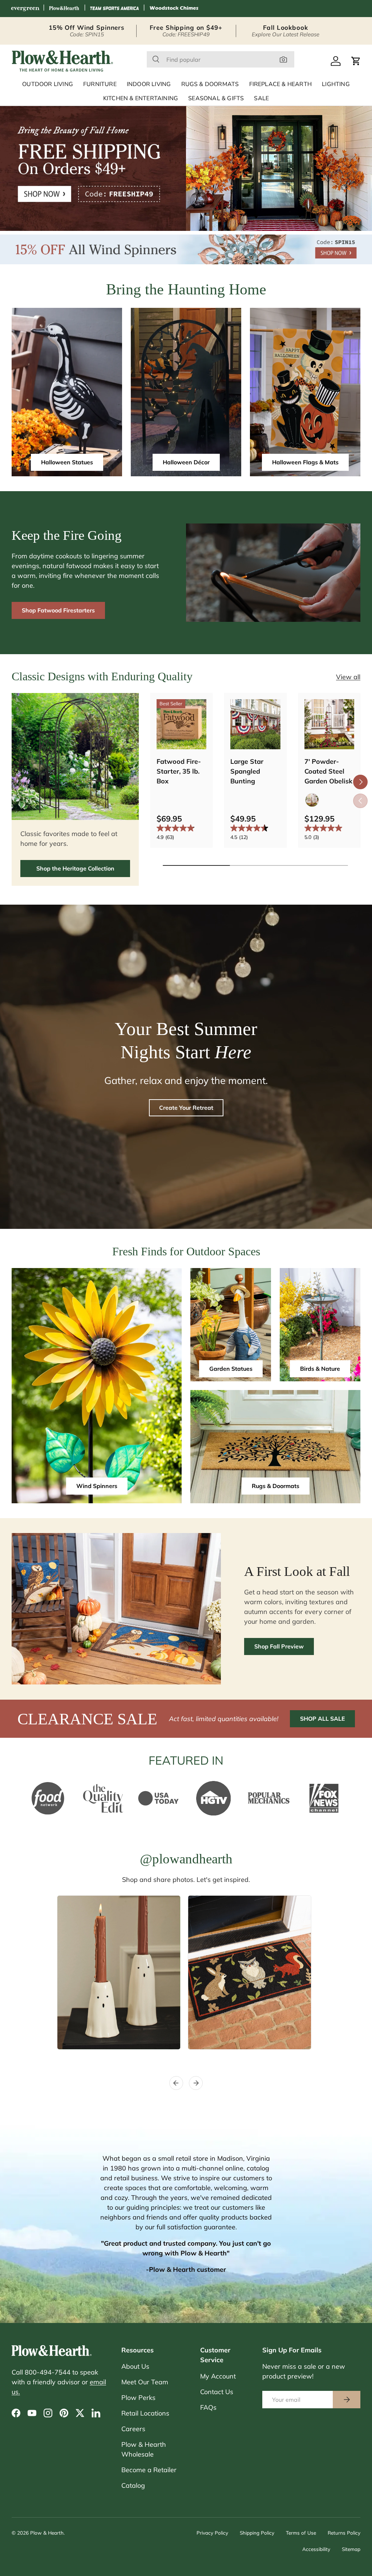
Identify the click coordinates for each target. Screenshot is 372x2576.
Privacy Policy (212, 2533)
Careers (133, 2429)
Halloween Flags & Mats (305, 462)
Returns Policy (344, 2533)
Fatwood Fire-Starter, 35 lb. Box (179, 771)
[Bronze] (312, 800)
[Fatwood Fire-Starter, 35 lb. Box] (181, 724)
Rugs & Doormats (276, 1486)
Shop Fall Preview (279, 1646)
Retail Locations (145, 2413)
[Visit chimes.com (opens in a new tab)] (174, 9)
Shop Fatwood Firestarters (58, 610)
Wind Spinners (97, 1486)
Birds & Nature (320, 1369)
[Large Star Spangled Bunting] (255, 724)
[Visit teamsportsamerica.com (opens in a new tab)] (114, 9)
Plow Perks (138, 2398)
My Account (218, 2376)
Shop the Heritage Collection (75, 868)
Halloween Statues (67, 462)
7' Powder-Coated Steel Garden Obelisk (328, 771)
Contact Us (217, 2392)
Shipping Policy (257, 2533)
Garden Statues (231, 1369)
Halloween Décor (186, 462)
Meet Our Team (145, 2382)
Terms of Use (301, 2533)
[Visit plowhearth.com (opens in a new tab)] (64, 9)
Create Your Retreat (186, 1108)
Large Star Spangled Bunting (247, 771)
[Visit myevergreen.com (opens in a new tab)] (25, 9)
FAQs (208, 2407)
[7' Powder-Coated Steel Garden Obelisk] (329, 724)
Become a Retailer (149, 2470)
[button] (356, 61)
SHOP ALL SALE (322, 1719)
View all (348, 677)
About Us (135, 2366)
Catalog (133, 2485)
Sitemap (351, 2549)
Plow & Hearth (47, 2533)
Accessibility (316, 2549)
